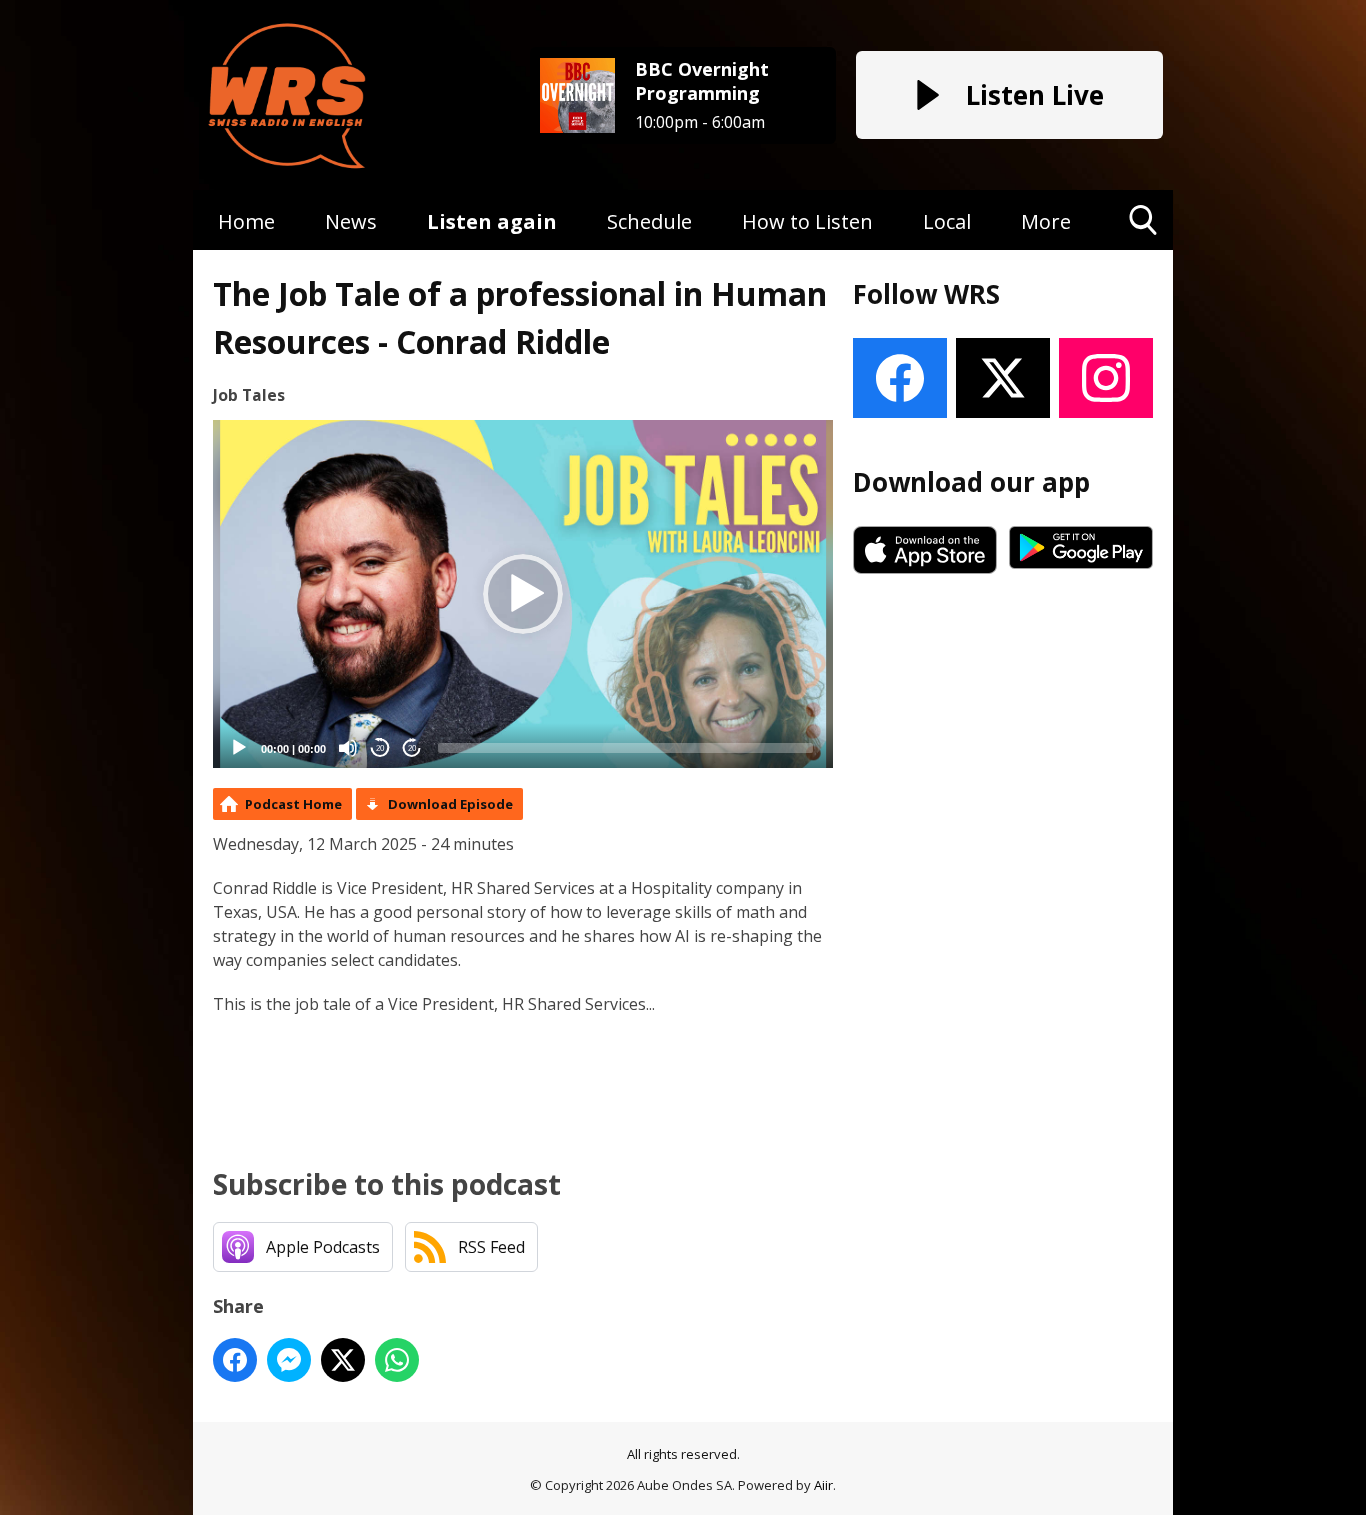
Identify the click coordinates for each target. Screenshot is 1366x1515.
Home (246, 221)
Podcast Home (293, 804)
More (1046, 221)
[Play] (239, 748)
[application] (523, 594)
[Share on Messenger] (289, 1360)
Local (947, 221)
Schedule (649, 221)
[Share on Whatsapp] (397, 1360)
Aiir (823, 1485)
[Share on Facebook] (235, 1360)
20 (380, 748)
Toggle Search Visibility (1143, 249)
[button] (523, 594)
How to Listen (807, 221)
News (351, 221)
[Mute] (348, 748)
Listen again (492, 221)
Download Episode (450, 804)
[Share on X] (343, 1360)
